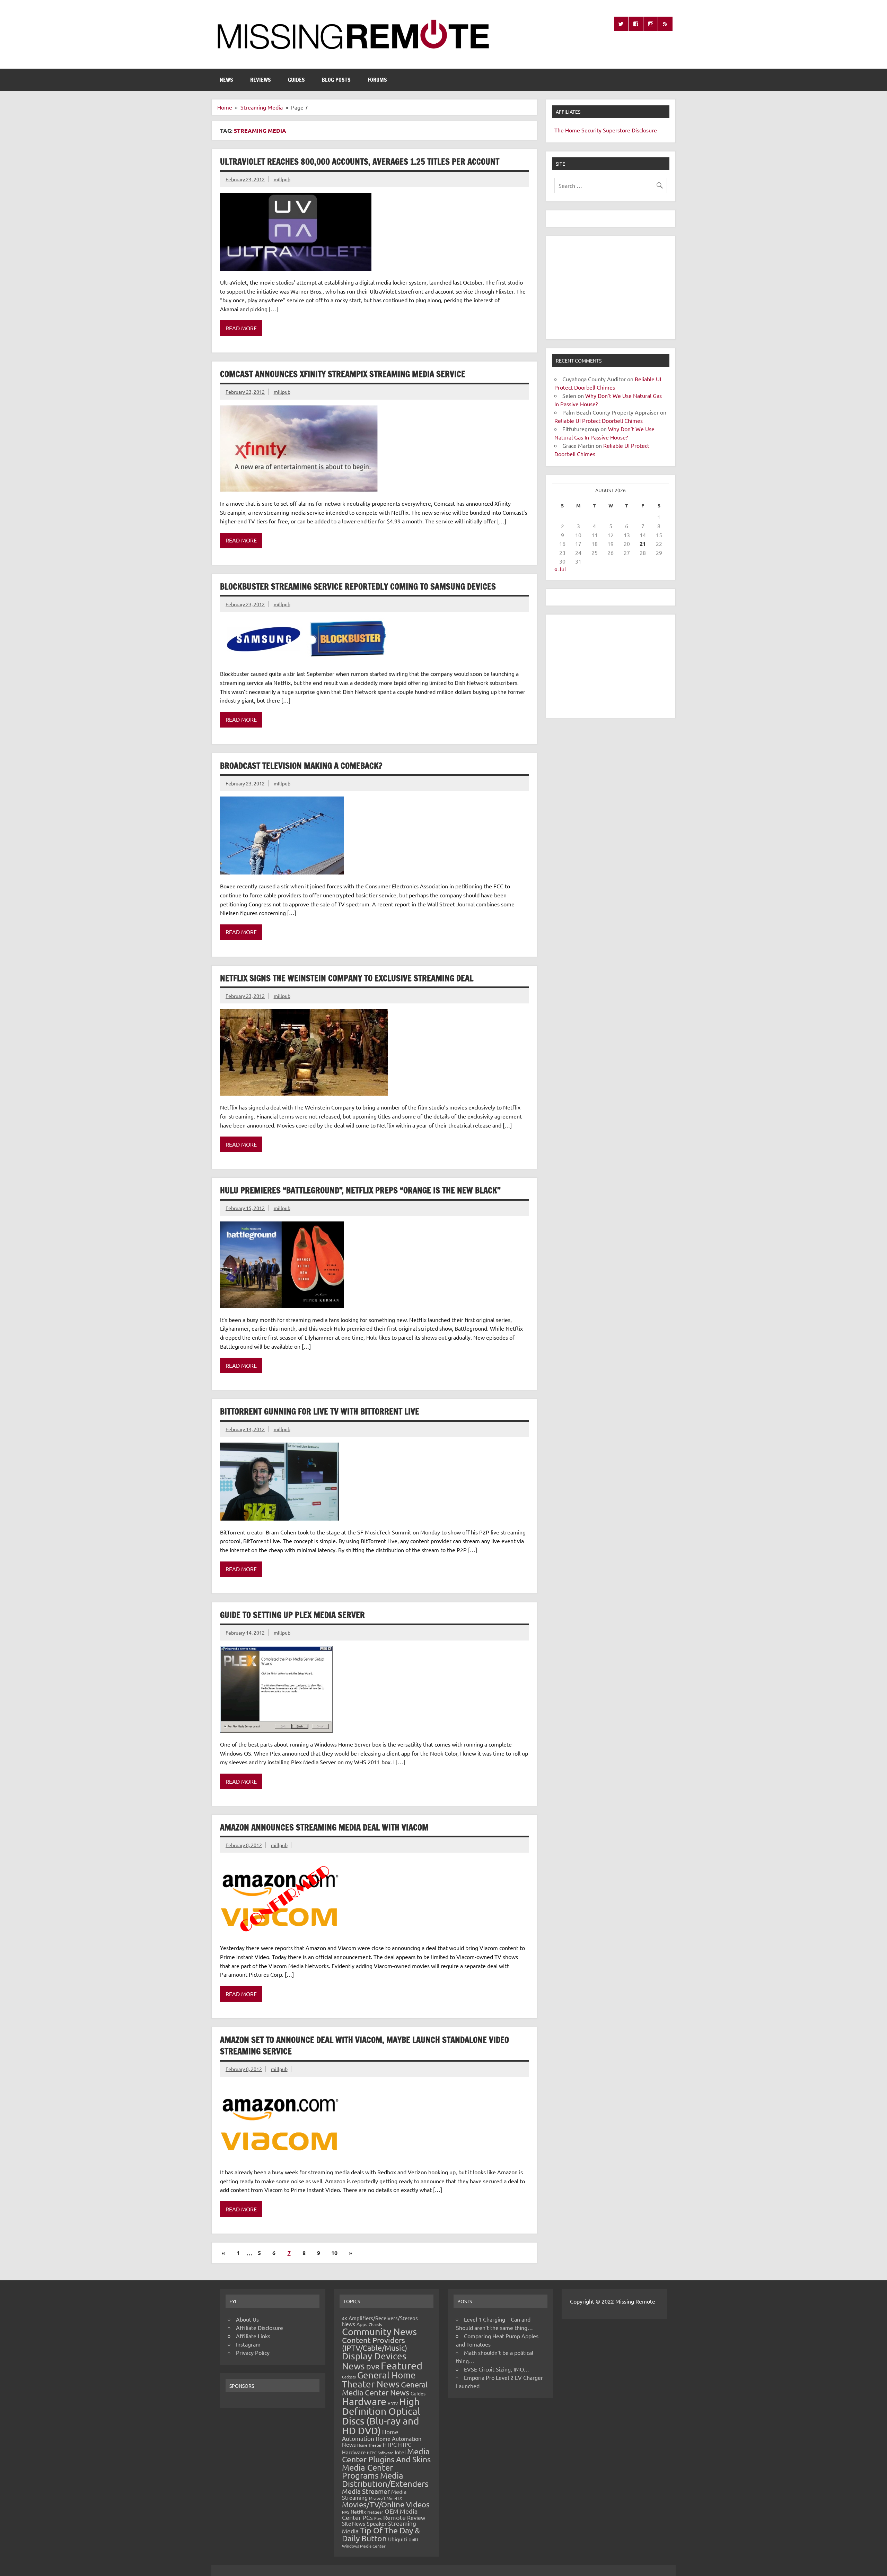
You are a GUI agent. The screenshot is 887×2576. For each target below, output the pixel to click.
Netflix (358, 2512)
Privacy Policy (253, 2352)
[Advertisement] (611, 288)
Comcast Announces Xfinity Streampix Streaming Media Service (343, 374)
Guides (296, 80)
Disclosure (644, 130)
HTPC (390, 2444)
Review (416, 2517)
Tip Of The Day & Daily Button (381, 2534)
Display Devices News (374, 2361)
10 (334, 2253)
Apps (362, 2324)
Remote (394, 2517)
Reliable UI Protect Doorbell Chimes (599, 420)
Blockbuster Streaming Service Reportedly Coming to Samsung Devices (358, 586)
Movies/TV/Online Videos (386, 2504)
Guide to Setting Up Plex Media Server (292, 1615)
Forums (377, 80)
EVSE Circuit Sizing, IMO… (497, 2369)
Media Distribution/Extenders (385, 2479)
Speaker (377, 2523)
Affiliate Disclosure (260, 2327)
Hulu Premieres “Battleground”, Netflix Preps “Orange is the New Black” (360, 1190)
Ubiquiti (398, 2539)
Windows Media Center (364, 2546)
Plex (378, 2518)
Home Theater (369, 2445)
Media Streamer (366, 2491)
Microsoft (377, 2498)
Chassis (375, 2324)
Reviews (261, 80)
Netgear (375, 2512)
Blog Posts (336, 80)
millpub (282, 179)
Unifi (413, 2539)
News (226, 80)
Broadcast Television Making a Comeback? (301, 766)
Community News (379, 2331)
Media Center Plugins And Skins (386, 2455)
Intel (400, 2452)
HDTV (393, 2403)
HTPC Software (380, 2453)
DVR (373, 2367)
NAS (346, 2512)
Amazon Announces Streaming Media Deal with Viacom (324, 1827)
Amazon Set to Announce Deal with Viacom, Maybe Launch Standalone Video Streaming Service (365, 2046)
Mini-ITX (394, 2498)
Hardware (364, 2401)
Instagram (248, 2344)
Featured (402, 2366)
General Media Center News (385, 2388)
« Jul (560, 569)
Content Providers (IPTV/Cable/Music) (375, 2344)
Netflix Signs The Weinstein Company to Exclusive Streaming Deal (347, 978)
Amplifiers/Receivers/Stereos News (380, 2321)
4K (345, 2318)
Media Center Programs (367, 2471)
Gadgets (349, 2377)
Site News (354, 2523)
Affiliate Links (253, 2336)
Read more (241, 328)
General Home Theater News (379, 2380)
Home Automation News (382, 2441)
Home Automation (370, 2435)
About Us (247, 2319)
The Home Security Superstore (592, 130)
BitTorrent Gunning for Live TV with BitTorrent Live (320, 1411)
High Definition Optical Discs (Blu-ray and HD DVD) (381, 2416)
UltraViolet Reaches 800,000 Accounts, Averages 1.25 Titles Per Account (360, 162)
